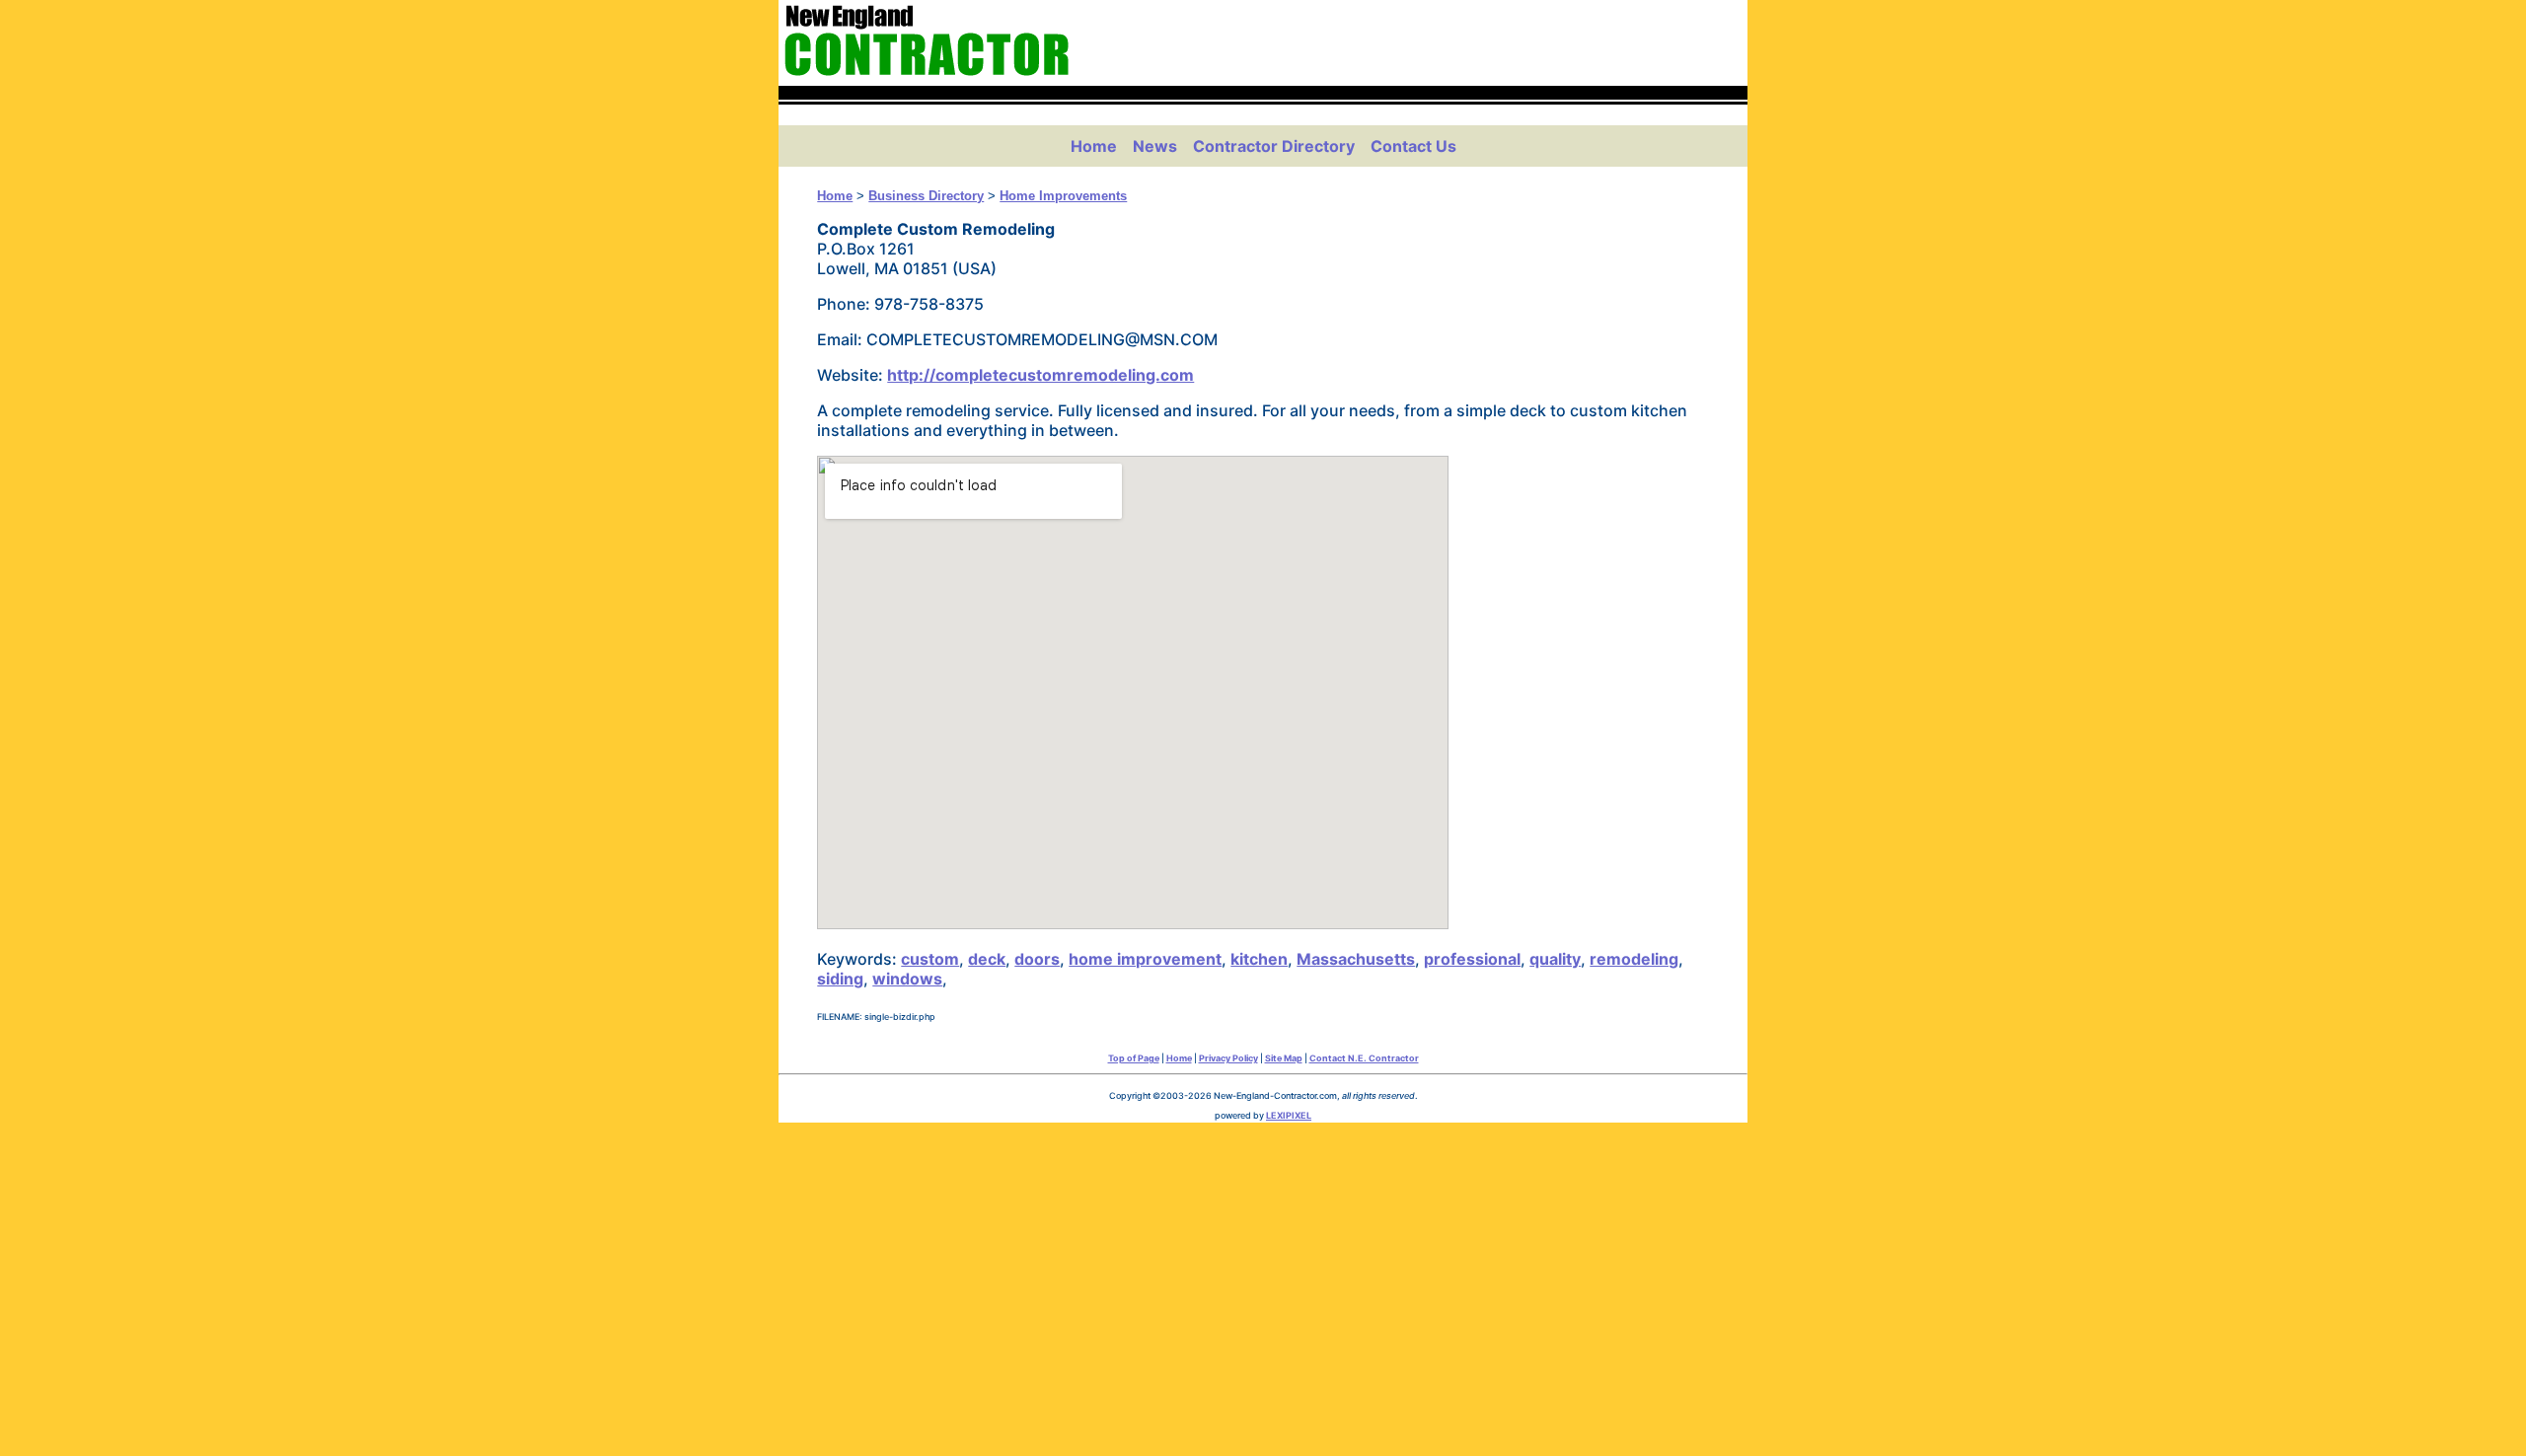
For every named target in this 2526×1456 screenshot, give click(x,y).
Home (1094, 146)
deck (987, 959)
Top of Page (1134, 1058)
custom (930, 959)
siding (840, 979)
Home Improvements (1063, 196)
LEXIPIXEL (1289, 1115)
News (1155, 146)
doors (1037, 959)
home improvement (1145, 959)
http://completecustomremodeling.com (1040, 375)
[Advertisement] (1263, 1284)
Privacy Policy (1228, 1058)
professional (1472, 959)
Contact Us (1413, 146)
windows (907, 979)
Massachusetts (1356, 959)
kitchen (1259, 959)
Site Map (1284, 1058)
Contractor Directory (1274, 146)
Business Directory (926, 196)
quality (1555, 959)
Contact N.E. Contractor (1364, 1058)
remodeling (1634, 959)
